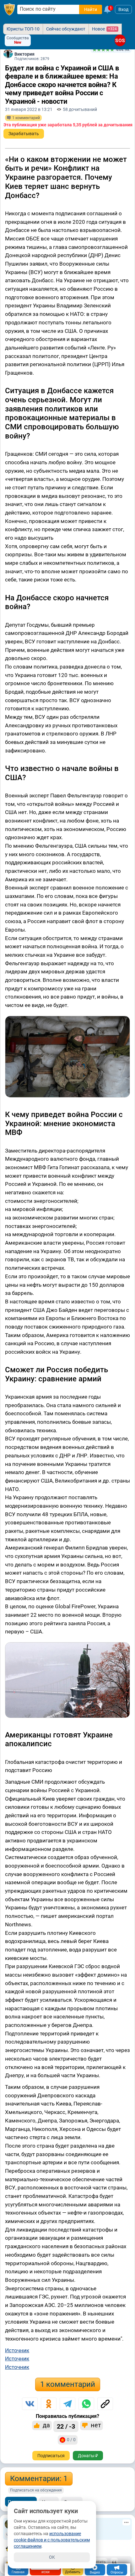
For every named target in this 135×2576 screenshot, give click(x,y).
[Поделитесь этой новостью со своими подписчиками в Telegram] (67, 2404)
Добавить (73, 2572)
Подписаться (51, 2456)
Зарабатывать (24, 134)
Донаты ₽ (88, 2456)
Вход (123, 9)
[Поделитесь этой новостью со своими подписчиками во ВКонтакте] (30, 2404)
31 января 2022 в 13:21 (29, 109)
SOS (120, 40)
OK (52, 2557)
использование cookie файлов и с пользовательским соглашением (52, 2540)
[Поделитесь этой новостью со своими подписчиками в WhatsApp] (86, 2404)
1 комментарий (68, 2384)
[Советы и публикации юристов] (9, 9)
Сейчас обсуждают (66, 29)
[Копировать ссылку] (105, 2404)
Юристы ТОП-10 (23, 29)
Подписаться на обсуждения (36, 2490)
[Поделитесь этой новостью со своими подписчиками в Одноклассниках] (49, 2404)
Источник (17, 2350)
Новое (104, 29)
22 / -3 (66, 2426)
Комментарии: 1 (39, 2479)
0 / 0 (71, 2440)
